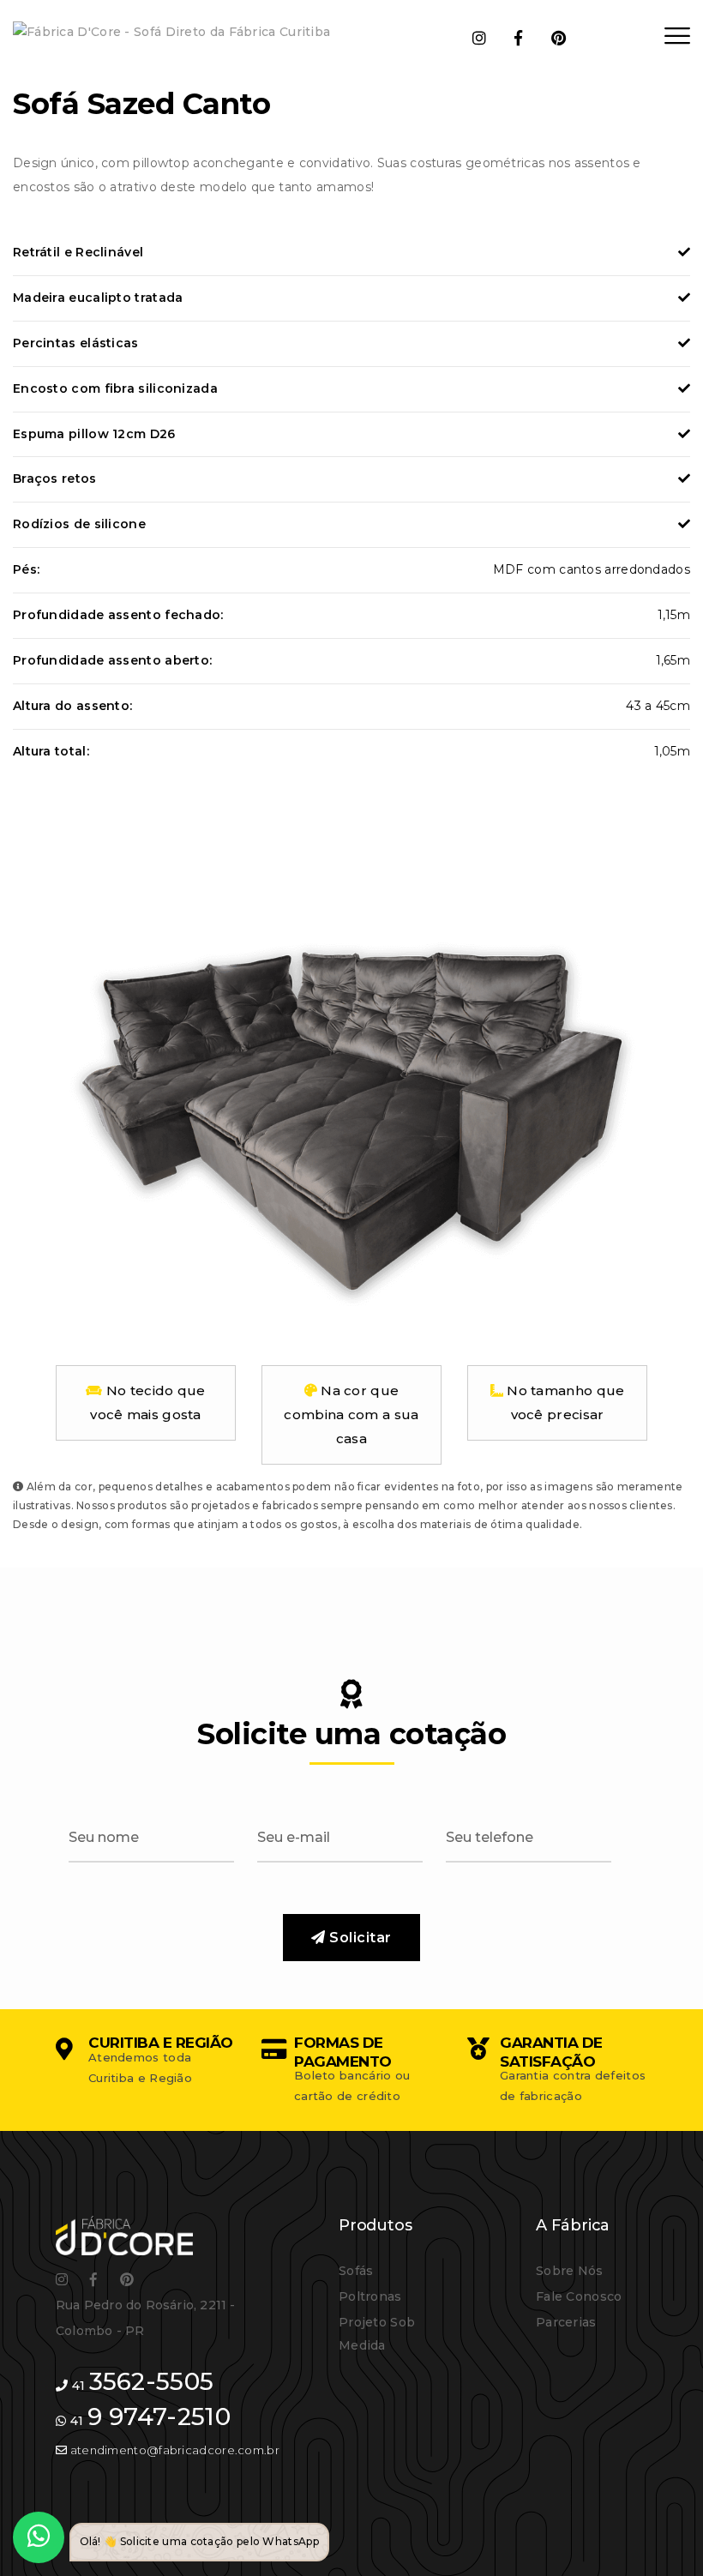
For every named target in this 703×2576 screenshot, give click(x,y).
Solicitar (359, 1938)
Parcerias (566, 2322)
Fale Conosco (579, 2296)
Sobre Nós (570, 2271)
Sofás (356, 2271)
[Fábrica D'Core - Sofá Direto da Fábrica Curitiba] (171, 32)
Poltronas (370, 2296)
